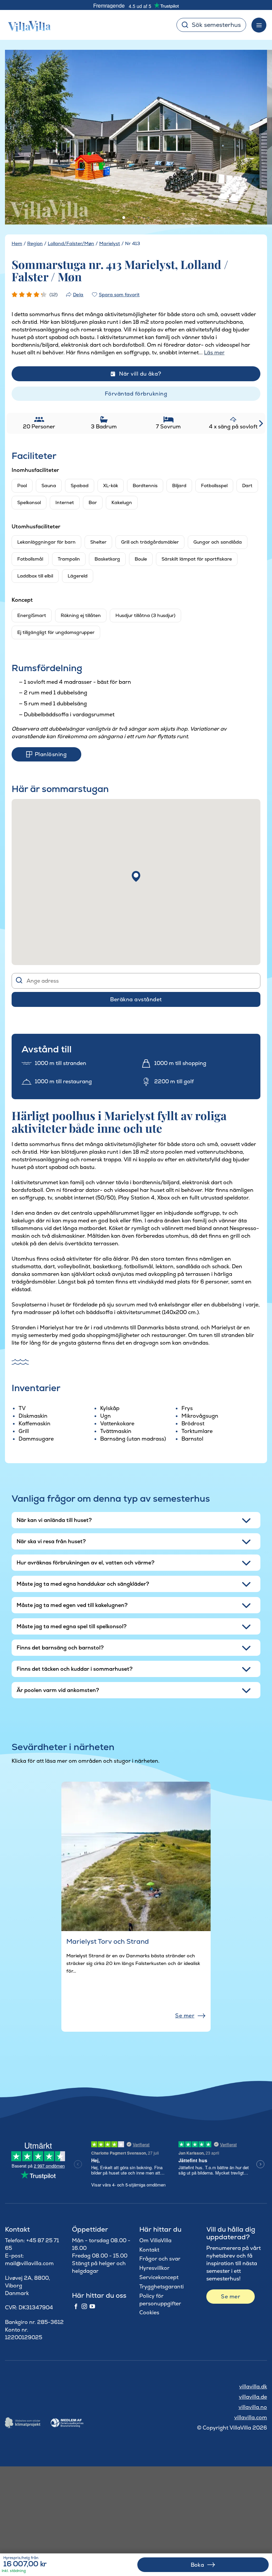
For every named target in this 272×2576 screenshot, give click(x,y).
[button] (136, 876)
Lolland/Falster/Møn (71, 243)
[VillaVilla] (27, 25)
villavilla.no (253, 2407)
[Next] (253, 138)
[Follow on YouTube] (92, 2307)
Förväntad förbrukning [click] (136, 394)
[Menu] (259, 25)
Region (35, 243)
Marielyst (110, 243)
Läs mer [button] (214, 353)
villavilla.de (253, 2397)
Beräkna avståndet (136, 999)
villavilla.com (251, 2417)
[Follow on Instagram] (84, 2307)
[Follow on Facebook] (76, 2307)
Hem (17, 243)
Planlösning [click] (51, 754)
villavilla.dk (253, 2387)
